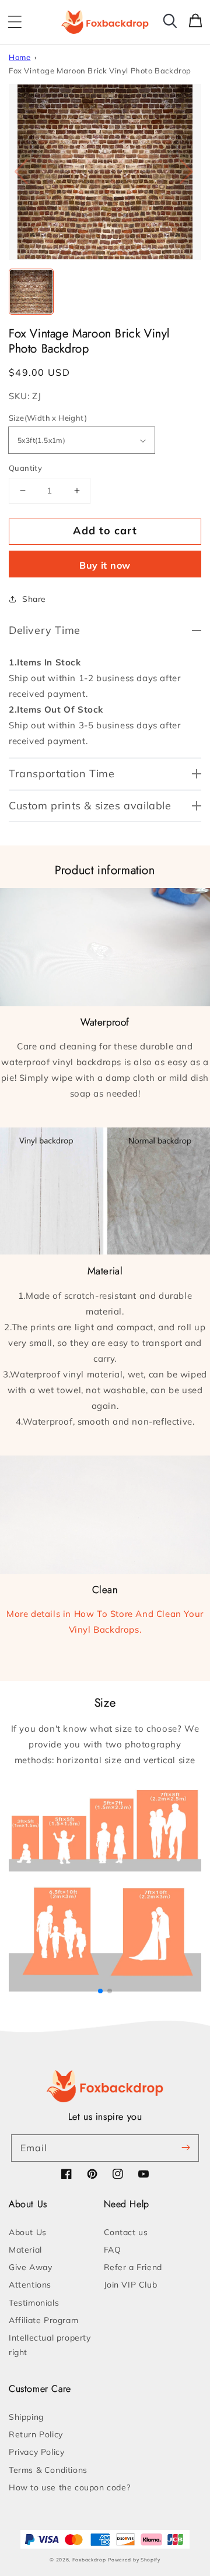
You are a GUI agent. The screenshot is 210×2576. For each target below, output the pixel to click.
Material (25, 2250)
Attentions (30, 2285)
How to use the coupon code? (69, 2487)
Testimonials (34, 2303)
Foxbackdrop (89, 2560)
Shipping (26, 2417)
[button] (15, 22)
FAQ (113, 2250)
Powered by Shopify (134, 2560)
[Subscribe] (185, 2148)
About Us (28, 2232)
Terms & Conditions (48, 2470)
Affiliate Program (43, 2320)
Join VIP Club (131, 2285)
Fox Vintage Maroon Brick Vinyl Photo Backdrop (100, 71)
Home (20, 57)
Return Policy (36, 2434)
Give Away (30, 2267)
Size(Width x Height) (48, 418)
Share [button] (34, 599)
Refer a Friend (133, 2267)
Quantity (25, 468)
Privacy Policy (36, 2452)
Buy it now (105, 565)
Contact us (126, 2232)
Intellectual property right (50, 2345)
